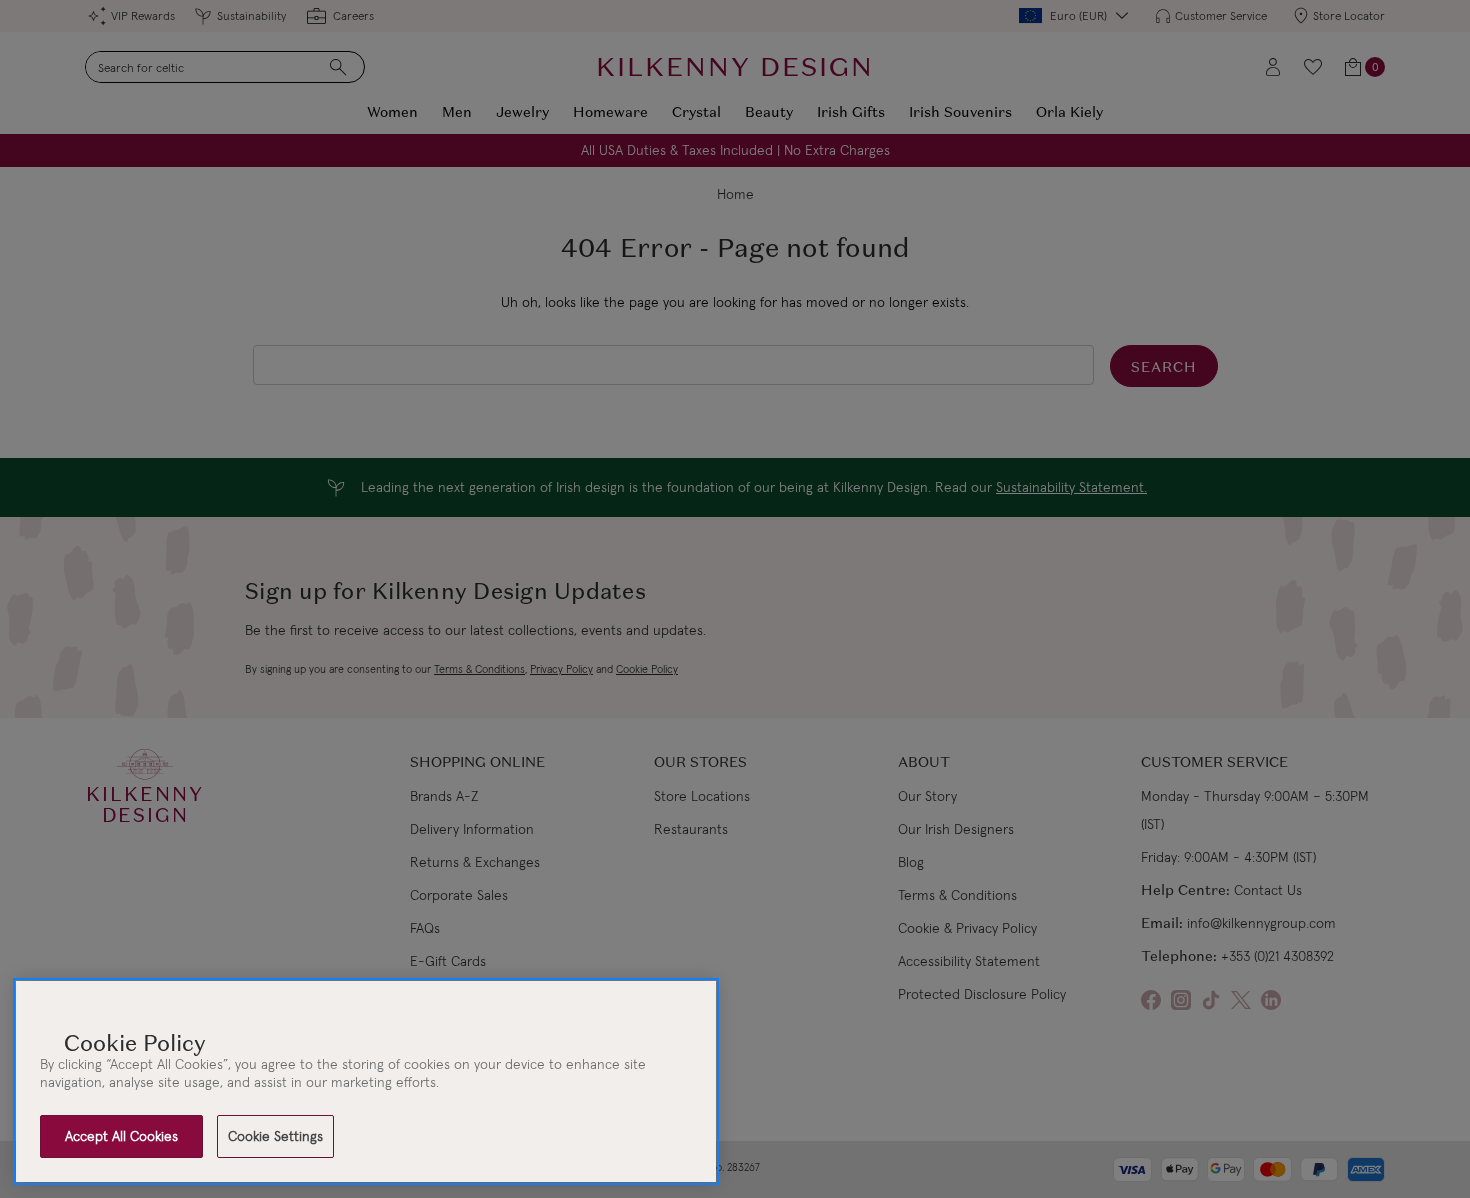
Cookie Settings (275, 1136)
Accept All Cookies (121, 1136)
